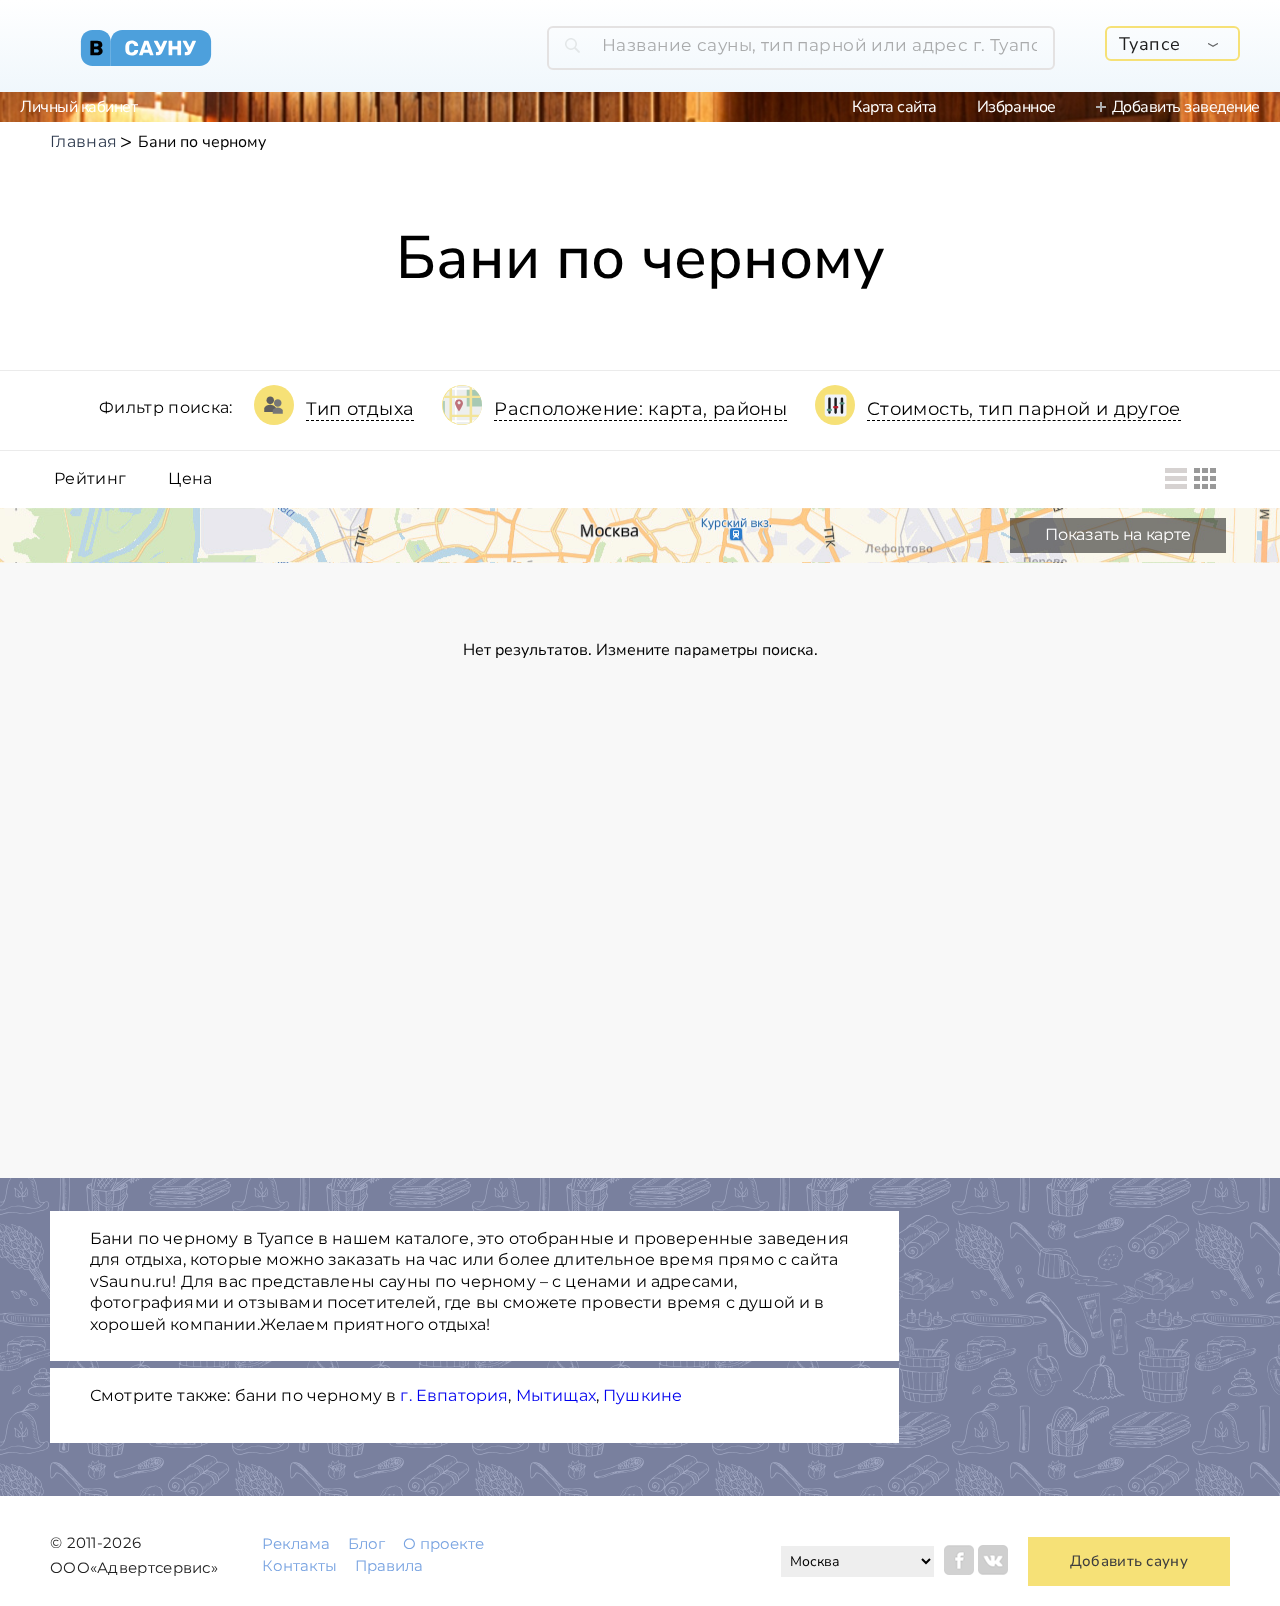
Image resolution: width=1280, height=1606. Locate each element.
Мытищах (556, 1395)
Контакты (299, 1565)
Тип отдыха (360, 409)
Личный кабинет (78, 107)
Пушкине (642, 1395)
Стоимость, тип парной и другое (1024, 409)
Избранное (1016, 107)
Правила (389, 1565)
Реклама (296, 1543)
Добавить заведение (1186, 107)
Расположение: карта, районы (640, 409)
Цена (190, 479)
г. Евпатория (454, 1395)
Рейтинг (90, 479)
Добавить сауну (1129, 1561)
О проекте (443, 1543)
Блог (366, 1543)
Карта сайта (894, 107)
